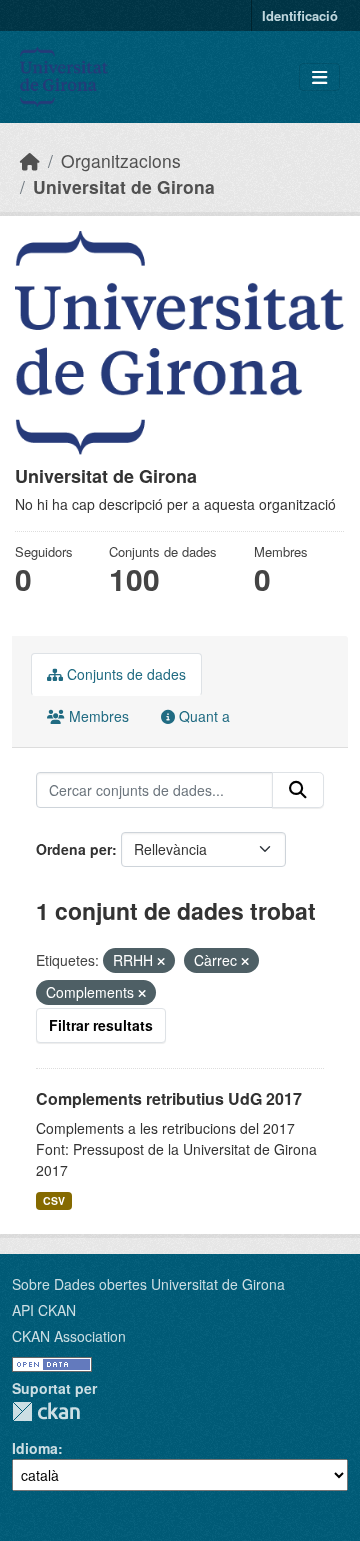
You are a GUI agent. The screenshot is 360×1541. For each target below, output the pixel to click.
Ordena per (74, 849)
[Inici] (30, 160)
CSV (54, 1200)
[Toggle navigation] (319, 77)
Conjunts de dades (124, 674)
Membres (97, 716)
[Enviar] (298, 790)
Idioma (35, 1448)
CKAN (46, 1411)
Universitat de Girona (124, 186)
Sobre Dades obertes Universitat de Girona (148, 1284)
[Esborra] (161, 961)
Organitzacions (121, 160)
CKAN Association (69, 1336)
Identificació (300, 15)
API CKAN (44, 1310)
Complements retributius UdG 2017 (169, 1098)
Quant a (202, 716)
